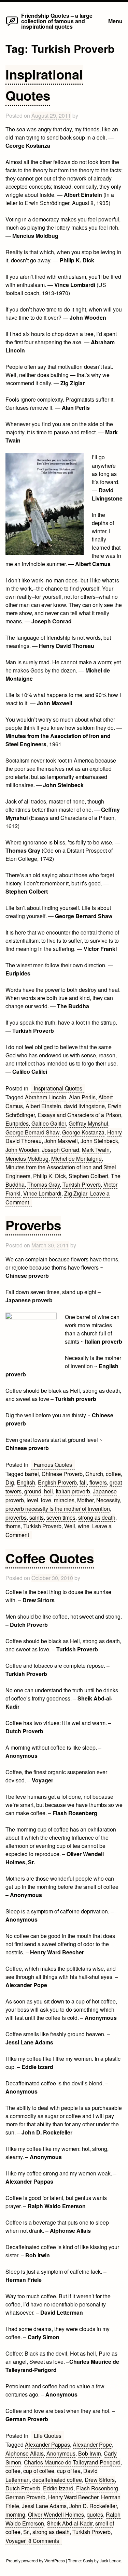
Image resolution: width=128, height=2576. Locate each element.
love (46, 1500)
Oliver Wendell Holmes (56, 2514)
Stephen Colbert (88, 1176)
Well (70, 1526)
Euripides (17, 1123)
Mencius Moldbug (27, 1159)
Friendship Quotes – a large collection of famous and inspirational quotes (57, 21)
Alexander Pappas (47, 2444)
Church (94, 1474)
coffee (113, 1474)
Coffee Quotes (50, 1558)
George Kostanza (83, 1132)
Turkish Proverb (82, 1184)
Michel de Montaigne (76, 1159)
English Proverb (57, 1482)
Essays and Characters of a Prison (79, 1115)
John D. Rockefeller (93, 2506)
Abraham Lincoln (46, 1097)
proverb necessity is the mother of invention (58, 1509)
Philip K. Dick (49, 1176)
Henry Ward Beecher (73, 2497)
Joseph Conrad (61, 1150)
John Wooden (22, 1150)
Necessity (108, 1500)
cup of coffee (39, 2471)
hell (48, 1491)
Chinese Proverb (62, 1474)
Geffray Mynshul (88, 1123)
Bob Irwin (90, 2453)
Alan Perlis (82, 1097)
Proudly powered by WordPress (36, 2560)
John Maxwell (61, 1141)
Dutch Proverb (23, 2488)
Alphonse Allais (25, 2453)
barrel (32, 1474)
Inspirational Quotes (58, 1088)
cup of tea (69, 2471)
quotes (95, 2514)
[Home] (12, 25)
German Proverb (25, 2497)
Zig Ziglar (76, 1193)
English (26, 1482)
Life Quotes (48, 2436)
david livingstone (84, 1106)
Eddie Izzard (58, 2488)
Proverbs (33, 1225)
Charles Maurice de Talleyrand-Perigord (72, 2462)
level (32, 1500)
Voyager (16, 2541)
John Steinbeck (99, 1141)
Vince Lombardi (42, 1193)
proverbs (16, 1517)
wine (84, 1526)
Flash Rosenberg (97, 2488)
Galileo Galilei (49, 1123)
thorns (13, 1526)
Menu (115, 21)
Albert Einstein (43, 1106)
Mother (85, 1500)
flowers (98, 1482)
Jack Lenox (110, 2560)
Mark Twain (96, 1150)
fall (83, 1482)
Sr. (26, 2532)
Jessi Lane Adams (44, 2506)
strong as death (97, 1517)
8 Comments (45, 2541)
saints (37, 1517)
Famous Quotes (53, 1465)
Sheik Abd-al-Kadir (70, 2523)
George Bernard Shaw (32, 1132)
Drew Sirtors (100, 2480)
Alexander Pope (92, 2444)
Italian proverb (73, 1491)
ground (33, 1491)
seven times (61, 1517)
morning (15, 2514)
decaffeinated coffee (57, 2480)
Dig (10, 1482)
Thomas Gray (44, 1184)
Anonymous (61, 2453)
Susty (88, 2560)
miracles (64, 1500)
